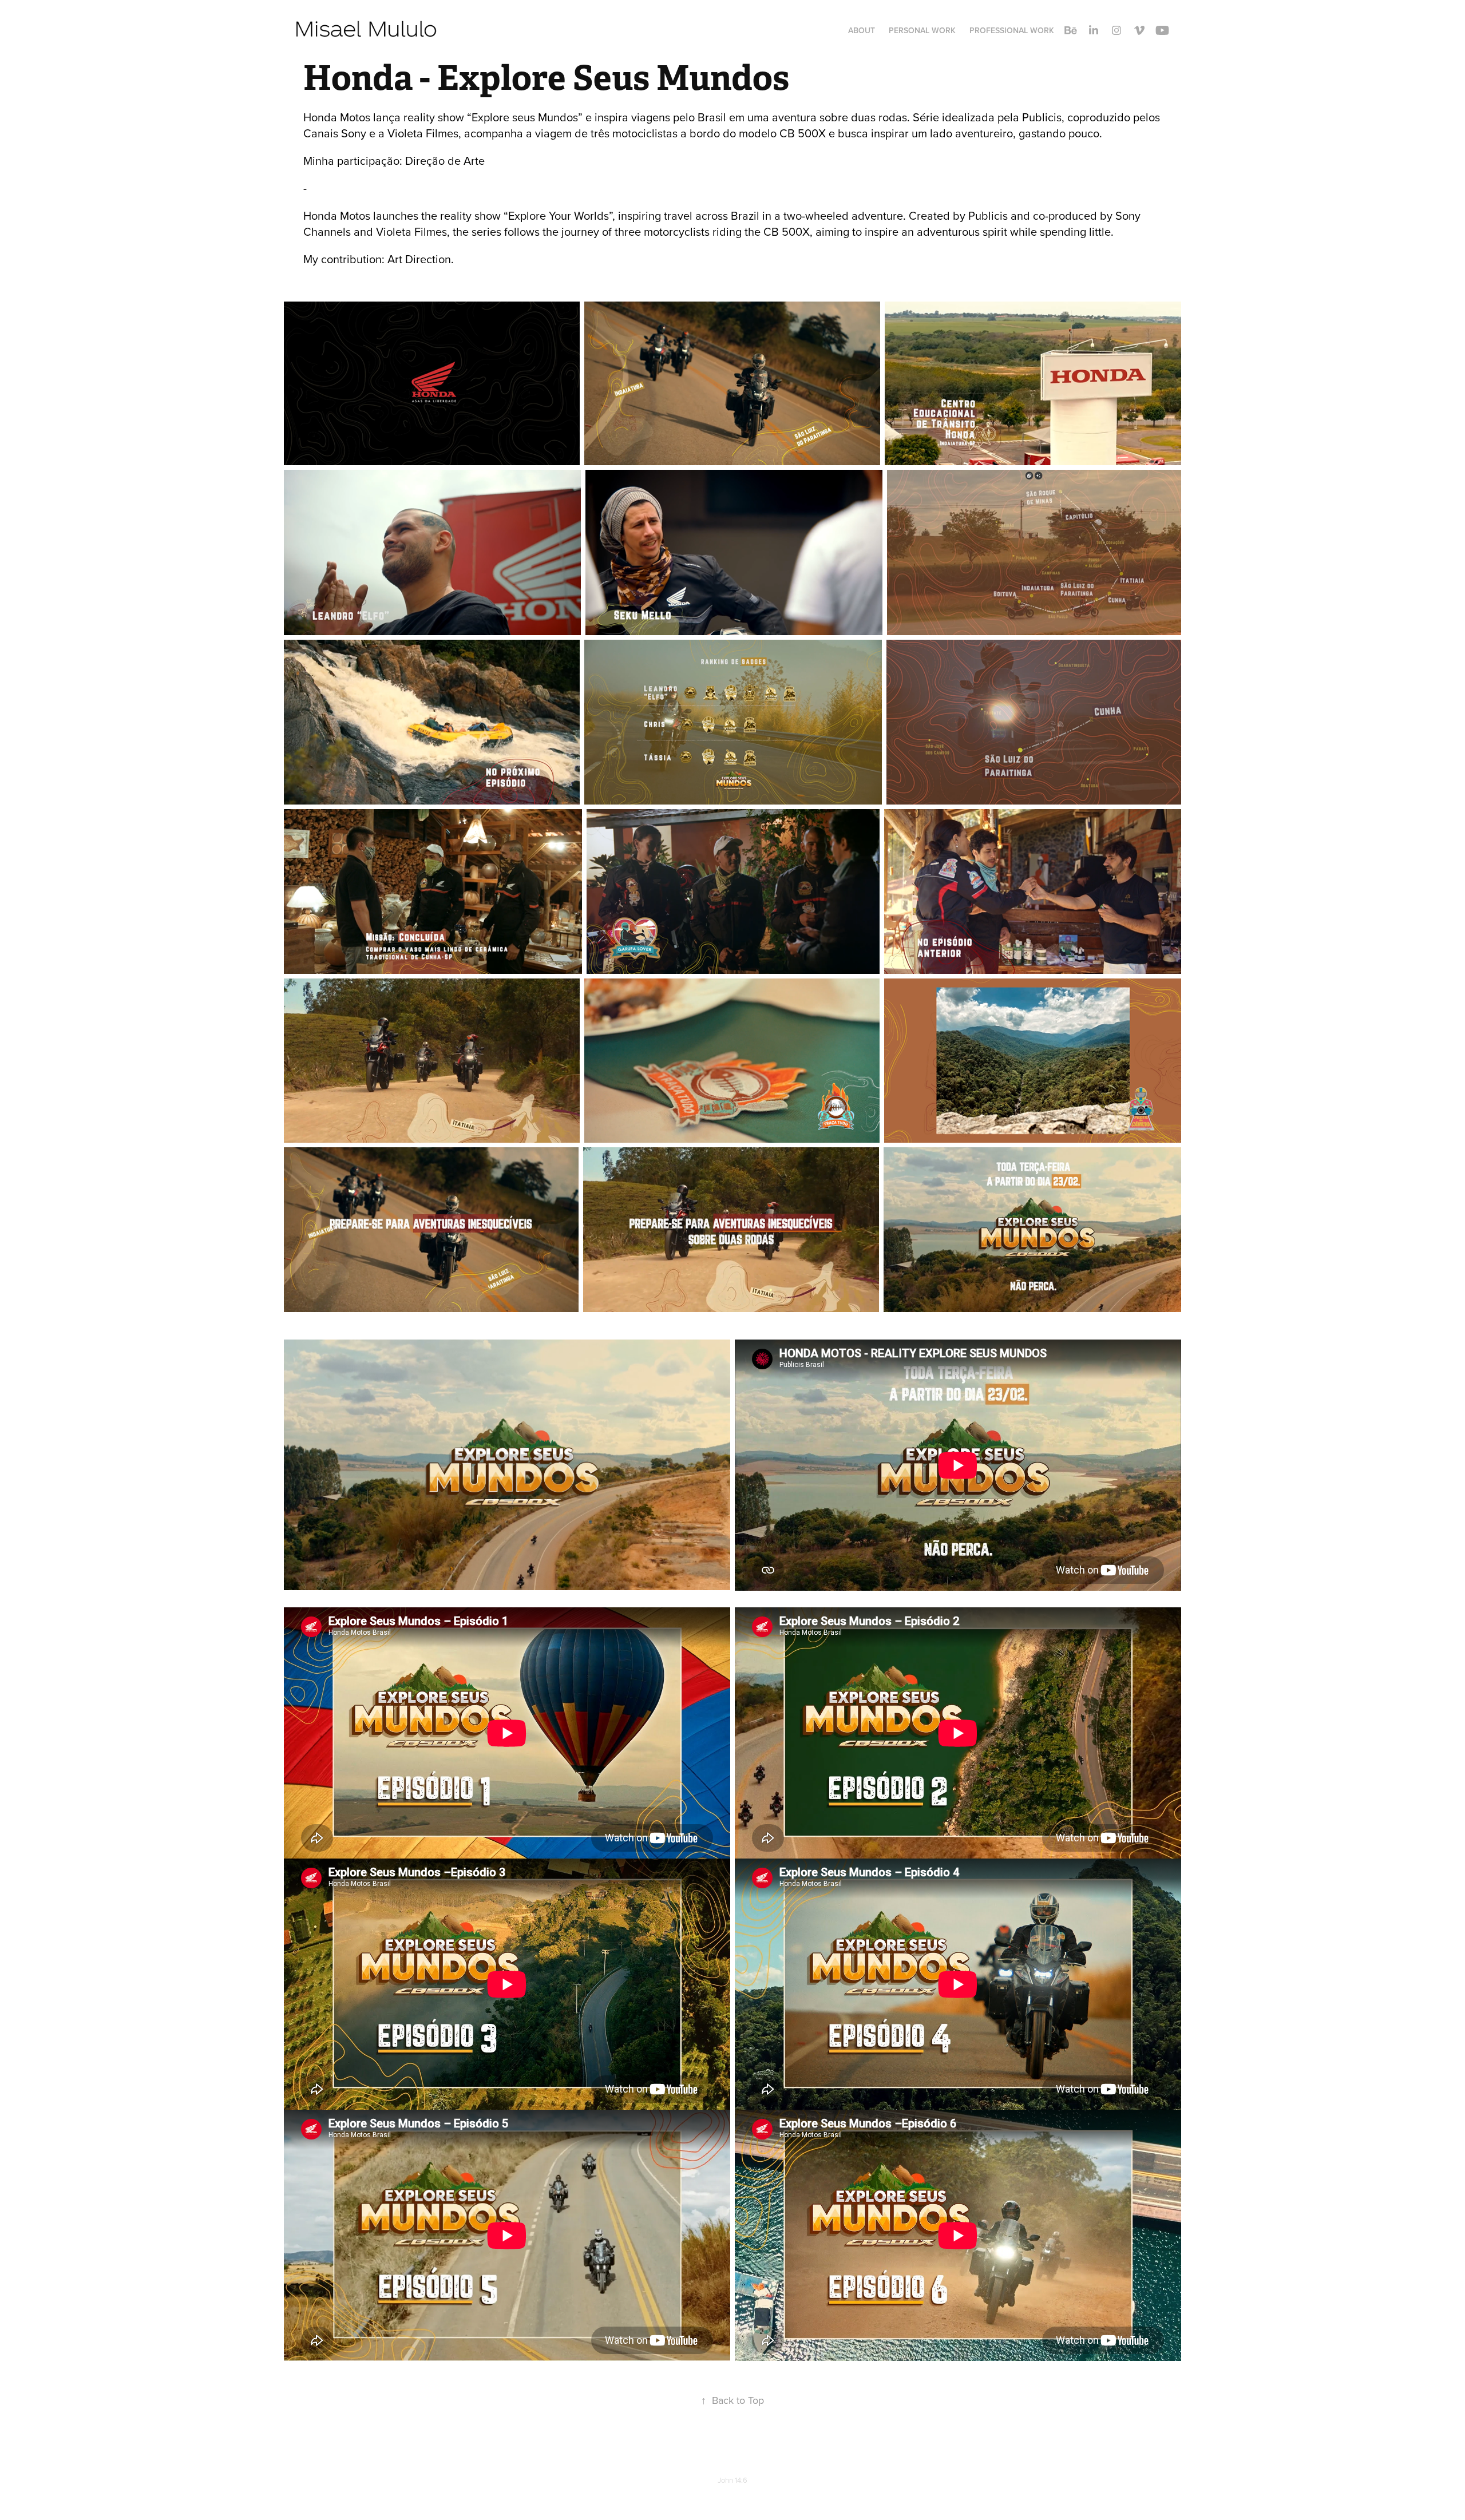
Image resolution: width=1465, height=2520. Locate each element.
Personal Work (922, 30)
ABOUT (862, 30)
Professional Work (1012, 30)
